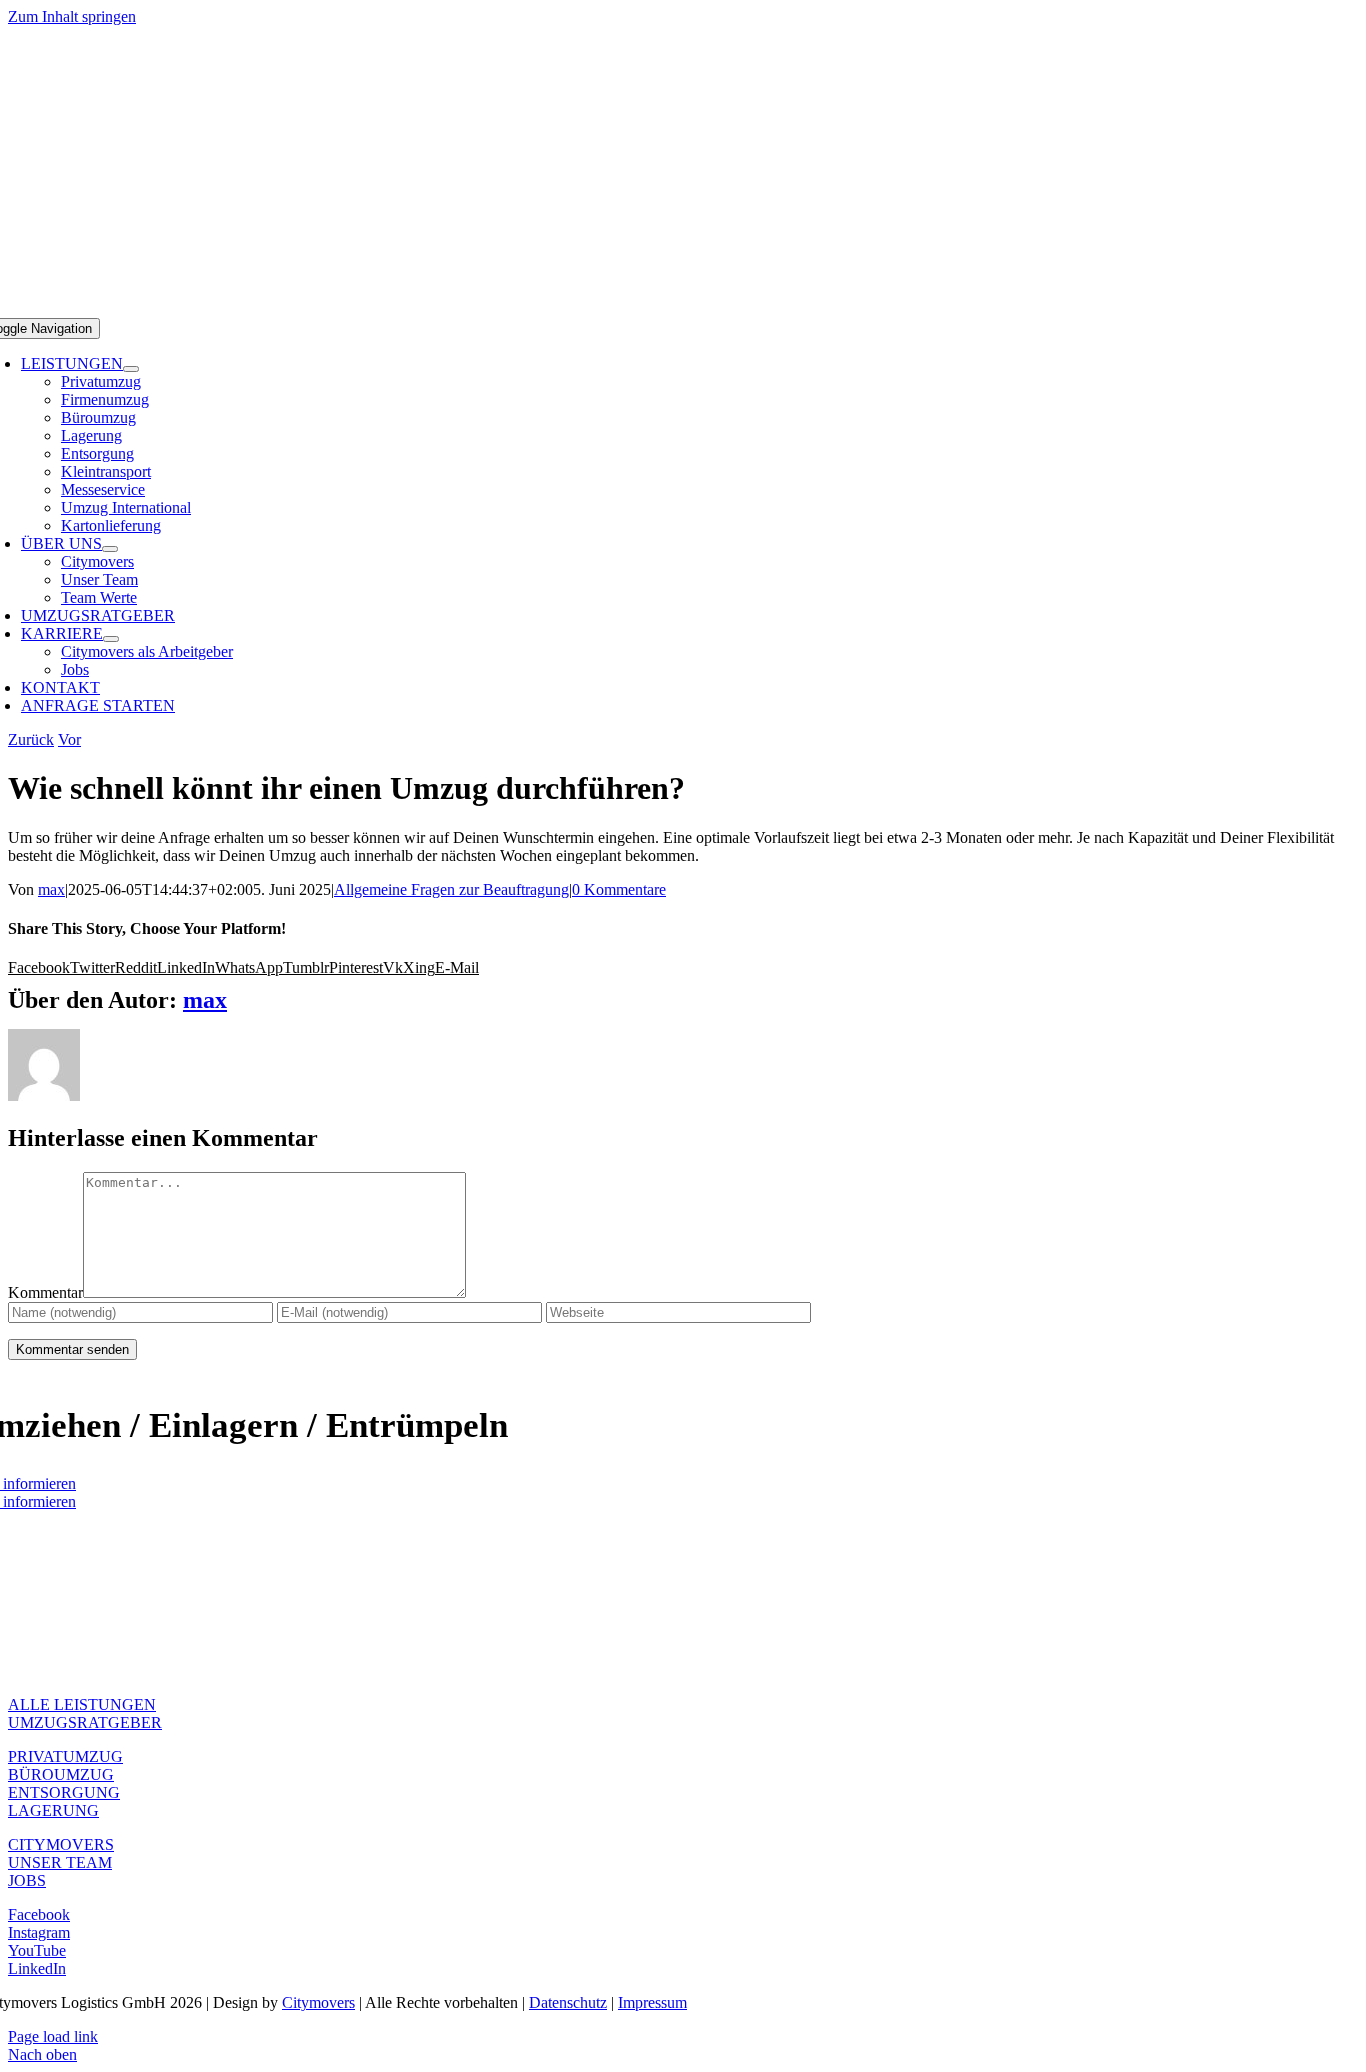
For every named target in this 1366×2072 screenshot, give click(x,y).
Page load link (53, 2036)
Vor (69, 739)
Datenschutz (568, 2002)
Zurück (31, 739)
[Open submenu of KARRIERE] (111, 639)
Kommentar (45, 1292)
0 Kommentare (619, 889)
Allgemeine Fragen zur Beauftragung (451, 889)
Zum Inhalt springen (72, 16)
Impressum (652, 2002)
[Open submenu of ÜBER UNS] (110, 549)
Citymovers (318, 2002)
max (51, 889)
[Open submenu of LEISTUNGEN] (131, 369)
